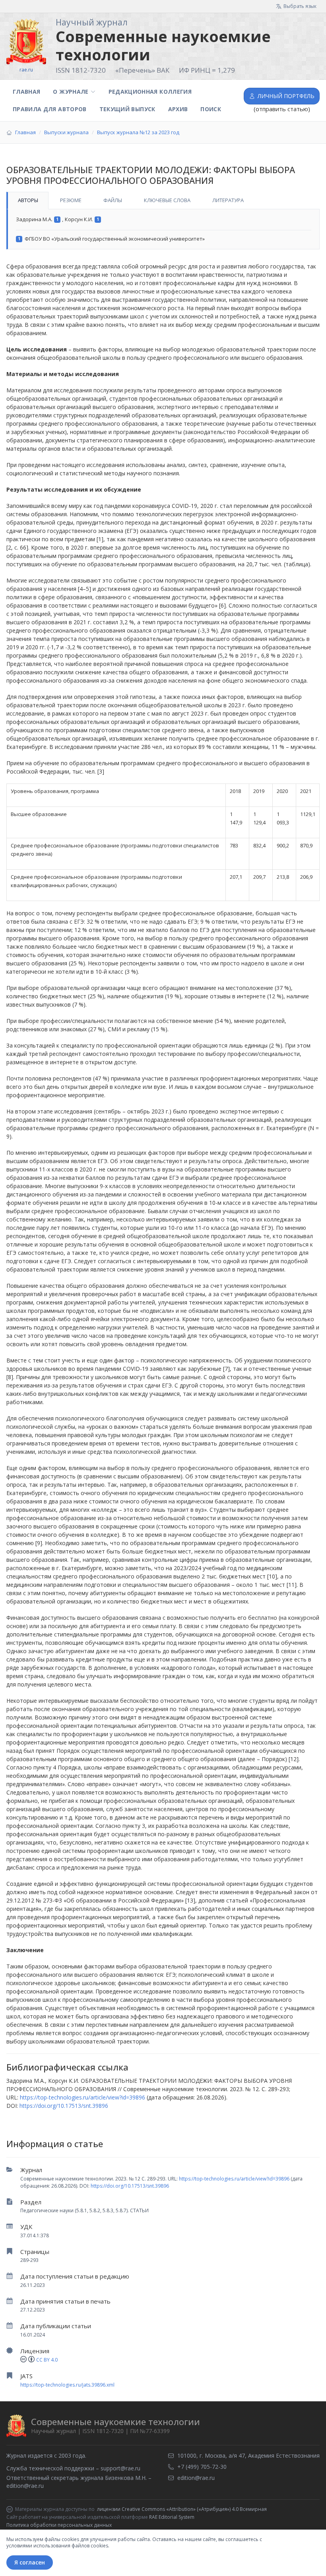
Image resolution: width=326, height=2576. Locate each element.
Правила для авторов (50, 109)
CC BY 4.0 (47, 2360)
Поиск (211, 109)
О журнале (71, 92)
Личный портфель (286, 96)
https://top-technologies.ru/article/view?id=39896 (234, 2179)
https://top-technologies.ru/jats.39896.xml (67, 2385)
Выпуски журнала (66, 132)
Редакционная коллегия (150, 92)
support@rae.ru (120, 2468)
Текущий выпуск (127, 109)
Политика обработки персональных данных (59, 2525)
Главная (26, 92)
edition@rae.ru (25, 2486)
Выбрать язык (300, 6)
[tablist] (163, 201)
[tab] (27, 201)
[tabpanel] (163, 229)
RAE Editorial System (172, 2517)
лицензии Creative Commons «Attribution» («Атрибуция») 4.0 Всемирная (182, 2509)
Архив (178, 109)
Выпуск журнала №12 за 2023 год (138, 132)
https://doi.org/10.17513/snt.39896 (130, 2186)
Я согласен (30, 2562)
